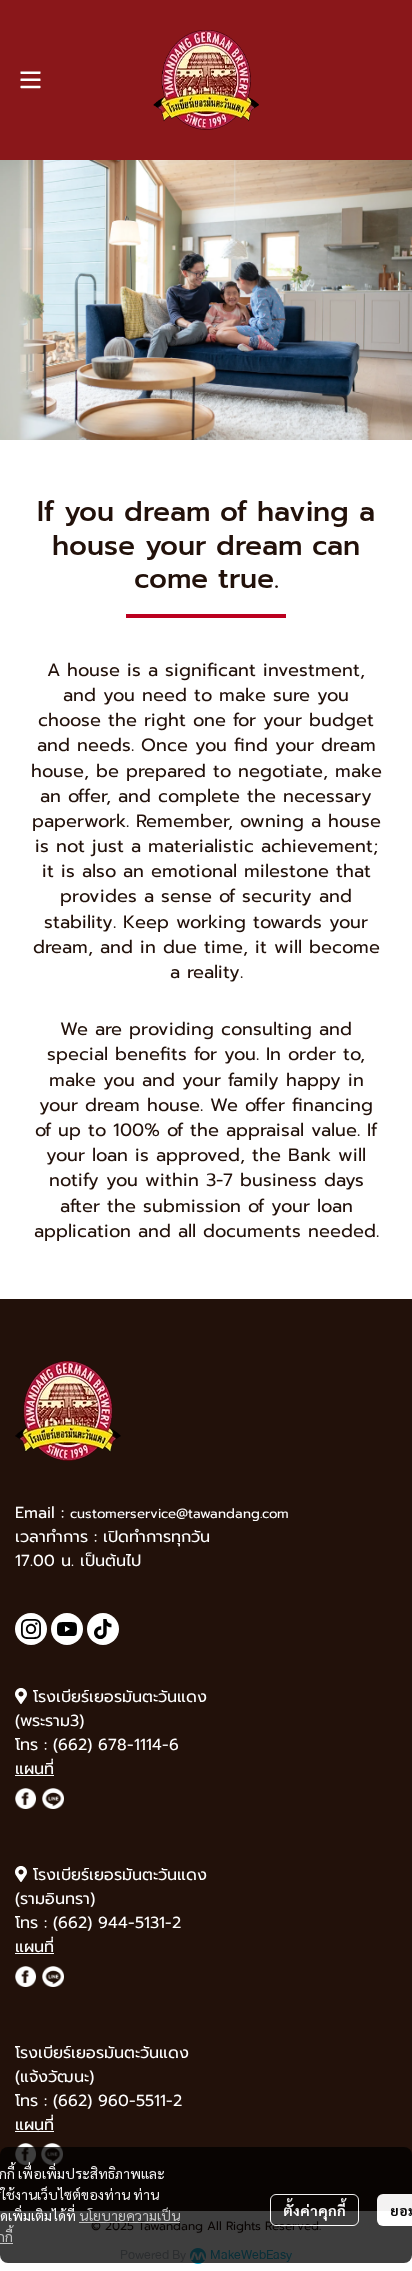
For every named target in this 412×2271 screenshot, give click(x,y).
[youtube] (67, 1629)
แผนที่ (34, 1769)
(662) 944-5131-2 (117, 1923)
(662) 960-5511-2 (117, 2101)
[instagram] (31, 1629)
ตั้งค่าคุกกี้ (314, 2210)
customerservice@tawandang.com (179, 1513)
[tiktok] (103, 1629)
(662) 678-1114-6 (116, 1745)
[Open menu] (30, 80)
